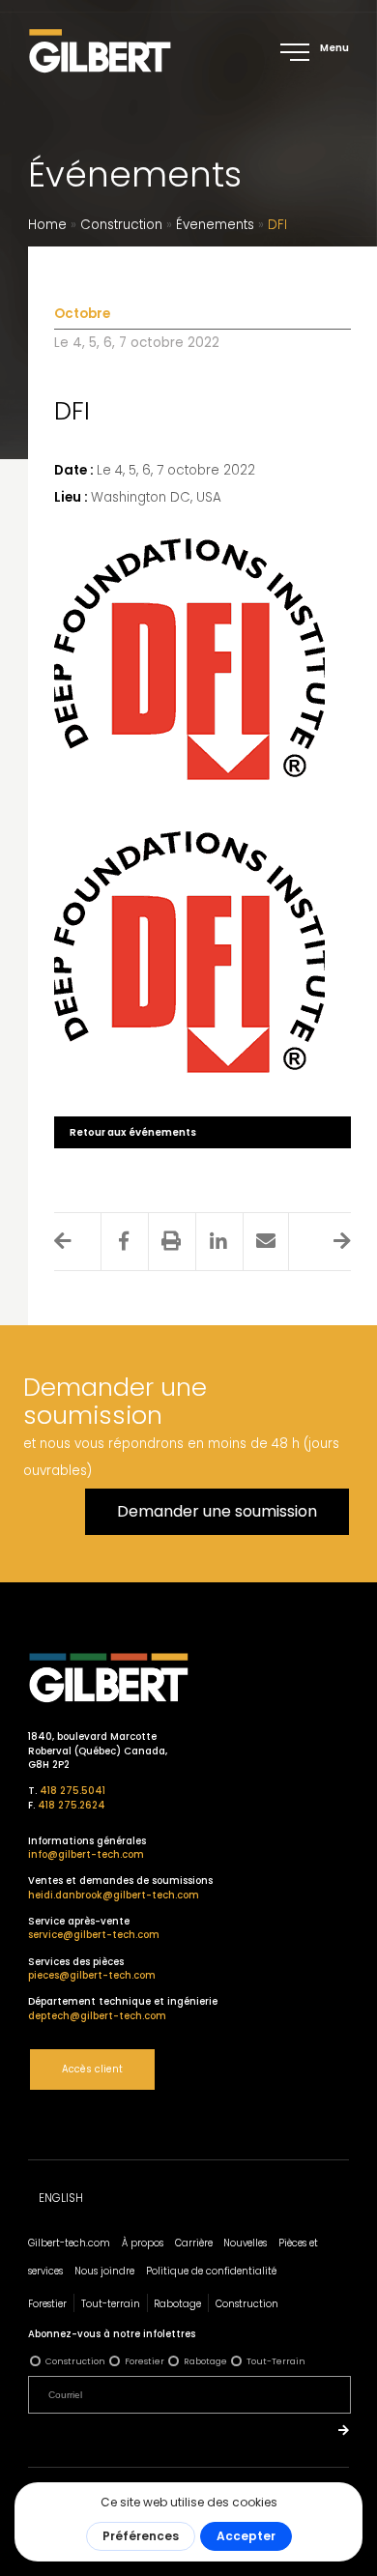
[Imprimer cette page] (171, 1241)
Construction (121, 225)
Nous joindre (104, 2271)
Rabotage (177, 2304)
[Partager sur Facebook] (124, 1241)
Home (47, 225)
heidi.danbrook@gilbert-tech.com (114, 1895)
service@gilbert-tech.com (94, 1935)
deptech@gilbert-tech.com (97, 2016)
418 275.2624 (72, 1805)
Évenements (215, 225)
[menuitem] (61, 2199)
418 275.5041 (72, 1791)
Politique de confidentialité (211, 2271)
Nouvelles (245, 2243)
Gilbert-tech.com (69, 2243)
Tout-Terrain (276, 2361)
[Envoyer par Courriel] (266, 1241)
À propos (143, 2243)
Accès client (92, 2069)
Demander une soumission (217, 1511)
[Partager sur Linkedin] (218, 1241)
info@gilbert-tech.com (86, 1854)
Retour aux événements (133, 1132)
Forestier (47, 2304)
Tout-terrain (111, 2304)
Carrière (194, 2243)
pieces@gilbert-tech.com (92, 1975)
